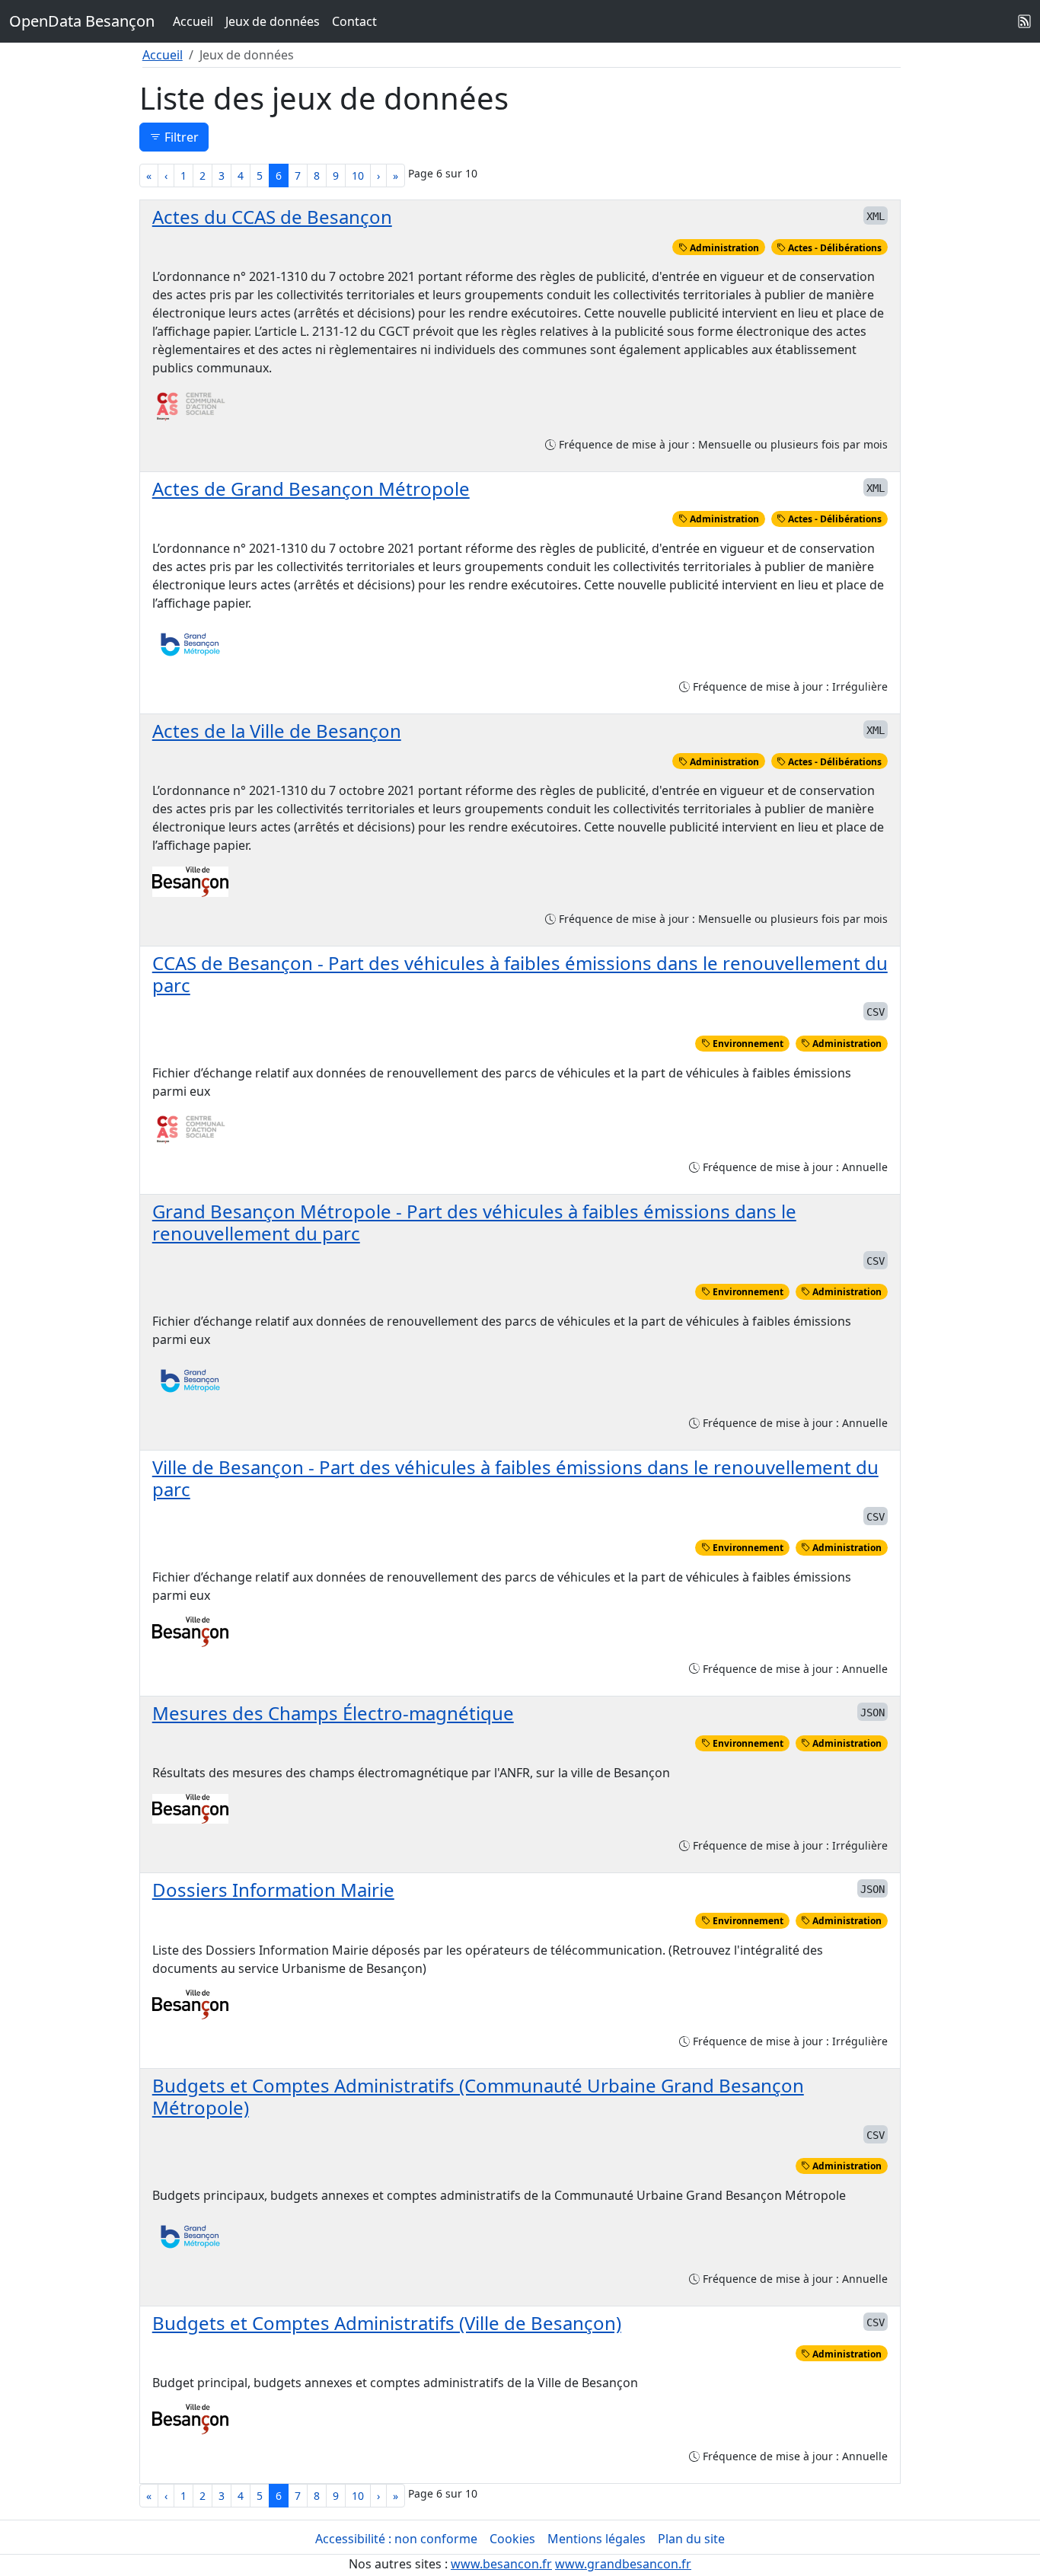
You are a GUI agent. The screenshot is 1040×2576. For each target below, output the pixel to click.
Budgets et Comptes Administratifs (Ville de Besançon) (387, 2323)
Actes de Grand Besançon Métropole (311, 488)
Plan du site (691, 2539)
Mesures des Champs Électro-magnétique (333, 1713)
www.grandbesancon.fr (623, 2564)
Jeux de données (273, 21)
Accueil (193, 21)
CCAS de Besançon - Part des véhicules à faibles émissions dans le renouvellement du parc (520, 974)
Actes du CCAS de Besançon (272, 217)
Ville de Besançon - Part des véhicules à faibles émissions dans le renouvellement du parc (515, 1478)
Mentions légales (597, 2539)
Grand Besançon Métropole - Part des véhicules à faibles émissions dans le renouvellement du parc (474, 1222)
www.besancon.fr (501, 2564)
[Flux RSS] (1025, 21)
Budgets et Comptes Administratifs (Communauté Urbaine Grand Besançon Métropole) (478, 2096)
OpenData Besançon (82, 21)
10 (358, 176)
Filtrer (180, 137)
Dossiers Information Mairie (273, 1890)
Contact (354, 21)
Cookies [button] (512, 2539)
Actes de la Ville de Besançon (277, 731)
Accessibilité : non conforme (396, 2539)
